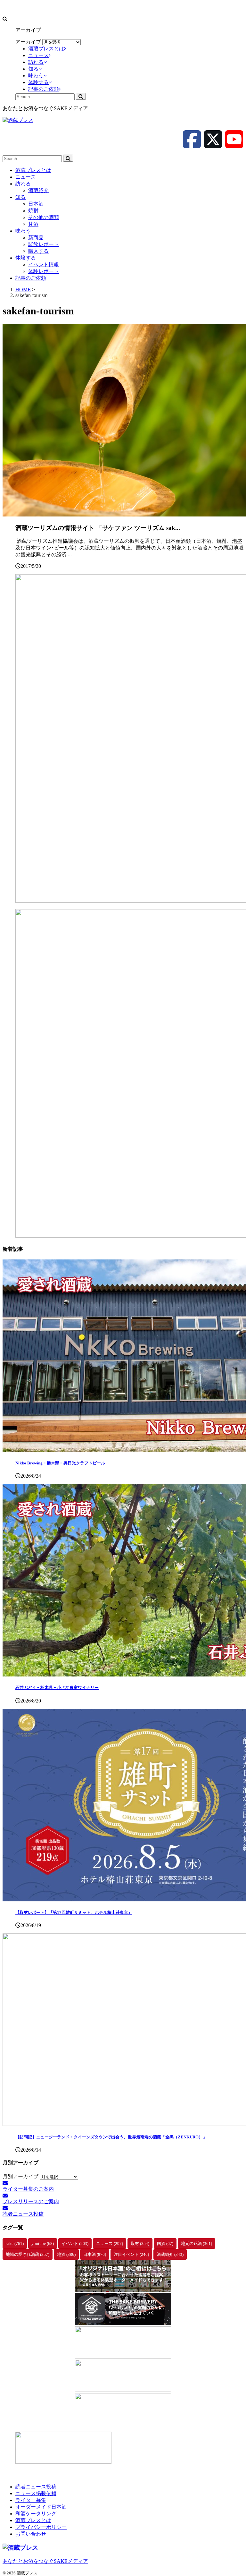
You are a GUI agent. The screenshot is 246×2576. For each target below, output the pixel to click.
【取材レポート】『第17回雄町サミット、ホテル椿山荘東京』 (74, 1912)
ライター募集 (31, 2500)
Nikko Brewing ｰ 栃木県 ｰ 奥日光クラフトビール (60, 1463)
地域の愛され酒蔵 (28, 2254)
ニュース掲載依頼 (36, 2493)
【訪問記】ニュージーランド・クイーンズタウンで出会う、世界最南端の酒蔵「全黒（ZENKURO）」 (111, 2137)
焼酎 (33, 211)
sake (15, 2243)
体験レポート (44, 271)
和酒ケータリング (36, 2514)
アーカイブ (28, 42)
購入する (38, 251)
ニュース (26, 177)
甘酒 (33, 224)
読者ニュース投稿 (36, 2487)
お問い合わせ (31, 2534)
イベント (75, 2243)
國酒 (165, 2243)
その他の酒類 (44, 217)
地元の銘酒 (197, 2243)
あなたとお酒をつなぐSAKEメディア (45, 2561)
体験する (26, 258)
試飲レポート (44, 244)
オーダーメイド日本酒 (41, 2507)
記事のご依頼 (31, 278)
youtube (43, 2243)
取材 (140, 2243)
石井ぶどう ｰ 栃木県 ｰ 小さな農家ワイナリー (57, 1688)
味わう (23, 231)
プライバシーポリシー (41, 2527)
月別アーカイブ (20, 2176)
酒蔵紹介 (38, 190)
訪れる (23, 184)
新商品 (36, 238)
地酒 (66, 2254)
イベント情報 (44, 264)
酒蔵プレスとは (33, 170)
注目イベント (131, 2254)
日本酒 (36, 204)
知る (20, 197)
